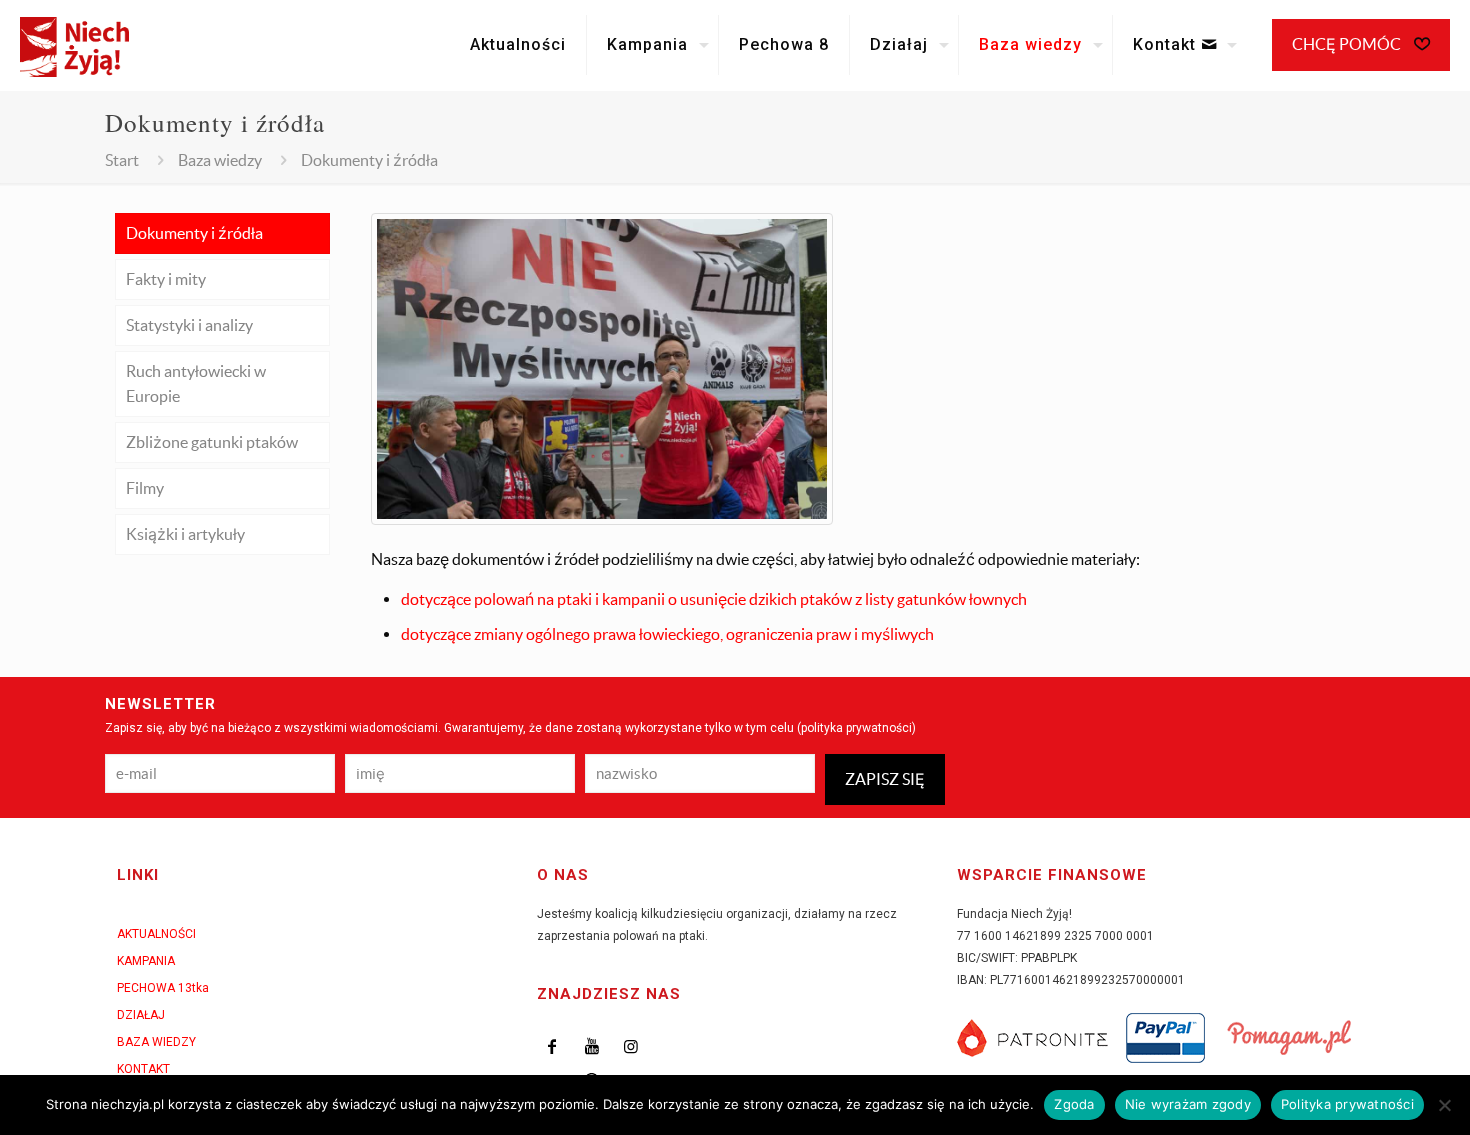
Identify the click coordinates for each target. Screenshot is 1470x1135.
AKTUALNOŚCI (156, 934)
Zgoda (1074, 1104)
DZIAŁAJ (141, 1015)
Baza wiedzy (220, 160)
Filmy (145, 488)
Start (122, 160)
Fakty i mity (166, 279)
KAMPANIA (146, 961)
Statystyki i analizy (189, 325)
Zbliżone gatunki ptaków (212, 442)
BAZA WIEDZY (156, 1042)
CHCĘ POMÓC (1348, 44)
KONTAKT (143, 1069)
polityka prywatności (856, 728)
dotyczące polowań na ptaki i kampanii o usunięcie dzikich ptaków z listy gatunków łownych (714, 599)
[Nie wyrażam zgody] (1445, 1105)
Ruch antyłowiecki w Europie (196, 383)
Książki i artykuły (185, 534)
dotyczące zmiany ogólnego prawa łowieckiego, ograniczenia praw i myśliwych (667, 634)
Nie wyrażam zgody (1188, 1104)
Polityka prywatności (1347, 1104)
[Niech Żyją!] (74, 45)
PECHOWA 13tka (163, 988)
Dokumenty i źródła (194, 233)
